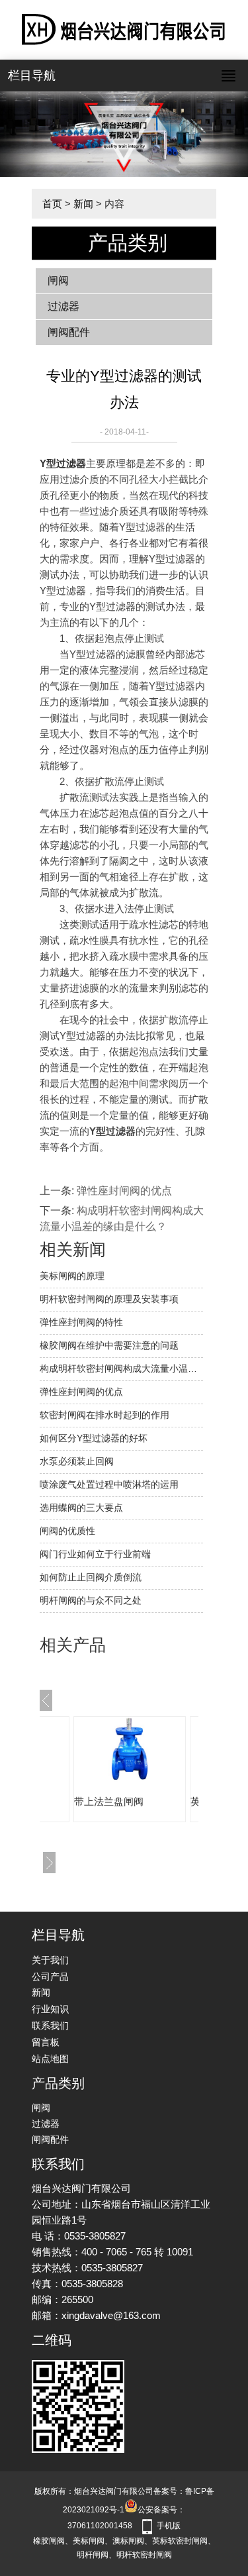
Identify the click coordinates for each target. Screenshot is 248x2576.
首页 (52, 204)
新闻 (83, 204)
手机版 (169, 2526)
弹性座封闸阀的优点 (124, 1191)
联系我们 (50, 2026)
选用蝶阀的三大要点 (81, 1508)
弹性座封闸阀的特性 (81, 1322)
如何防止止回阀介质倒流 (91, 1577)
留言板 (46, 2042)
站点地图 (50, 2059)
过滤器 (63, 306)
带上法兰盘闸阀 (109, 1801)
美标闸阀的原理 (72, 1276)
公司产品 (50, 1977)
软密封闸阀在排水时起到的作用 (104, 1415)
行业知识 (50, 2009)
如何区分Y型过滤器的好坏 (94, 1438)
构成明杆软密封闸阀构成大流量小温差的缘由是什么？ (121, 1368)
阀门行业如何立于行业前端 (95, 1554)
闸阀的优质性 (67, 1531)
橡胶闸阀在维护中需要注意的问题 (109, 1345)
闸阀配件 (69, 332)
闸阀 (58, 281)
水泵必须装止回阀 (77, 1461)
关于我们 (50, 1960)
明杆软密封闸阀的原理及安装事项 (109, 1299)
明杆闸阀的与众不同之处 (91, 1600)
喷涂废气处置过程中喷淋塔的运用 (109, 1484)
